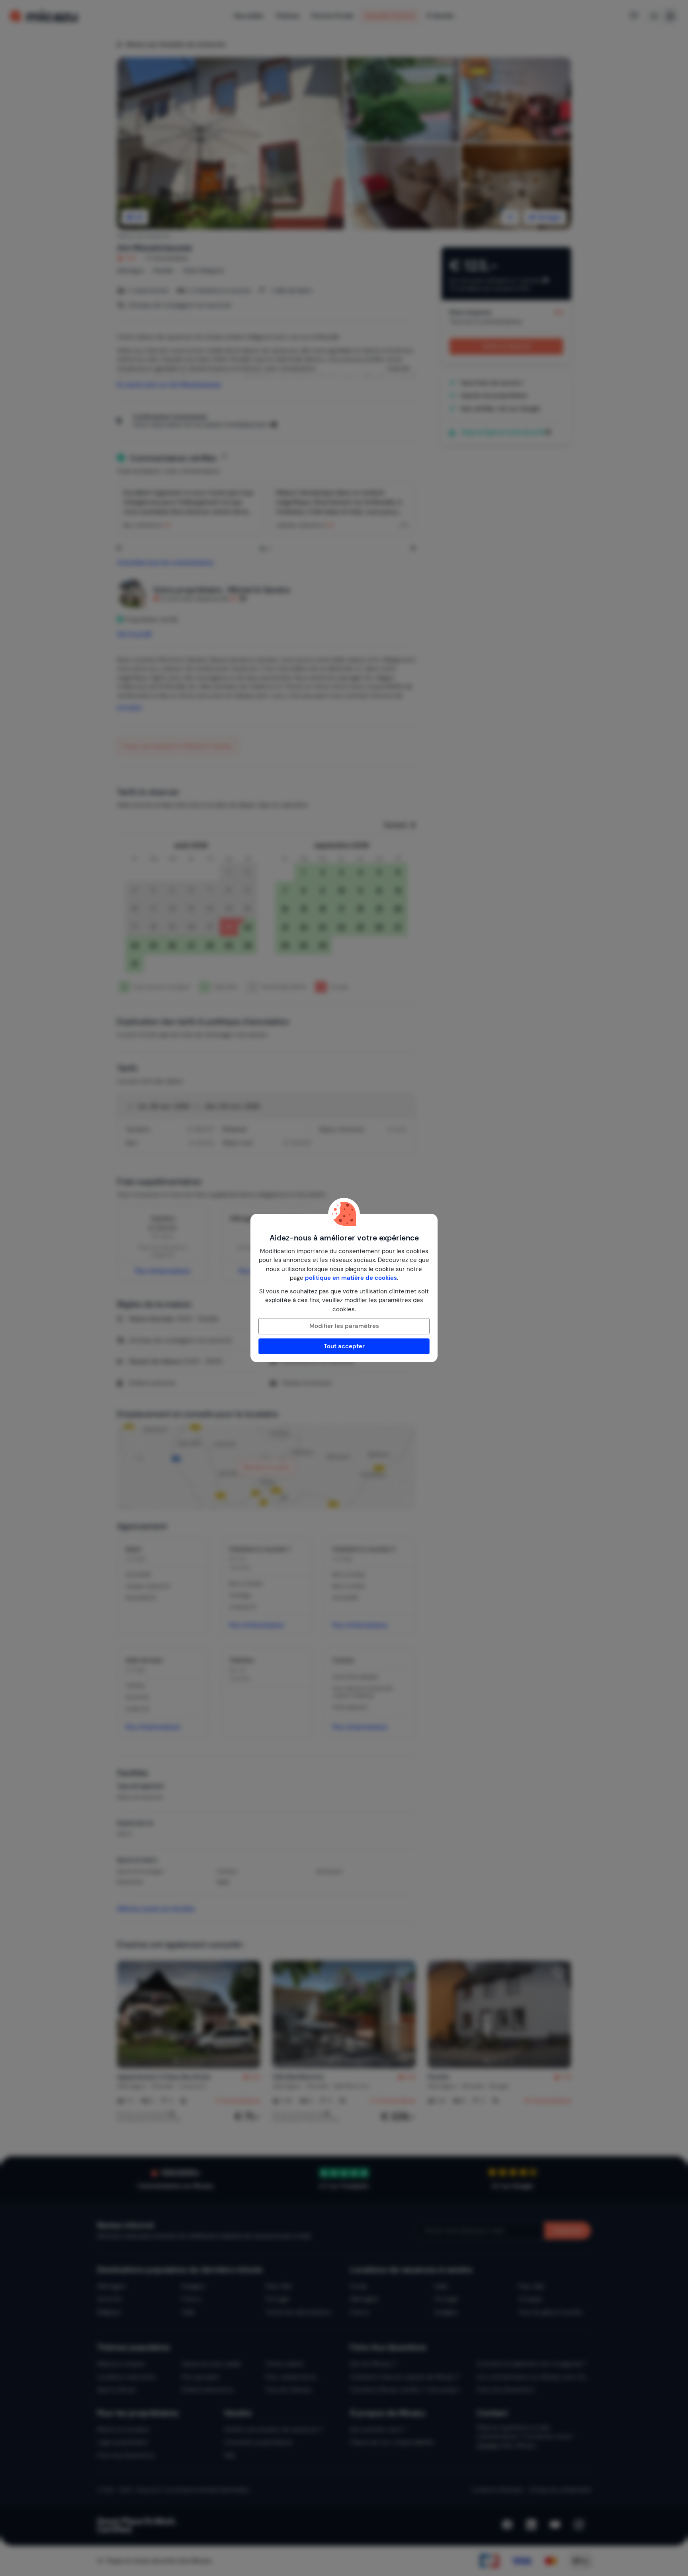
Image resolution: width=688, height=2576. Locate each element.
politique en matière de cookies (351, 1278)
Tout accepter (344, 1346)
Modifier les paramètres (344, 1326)
